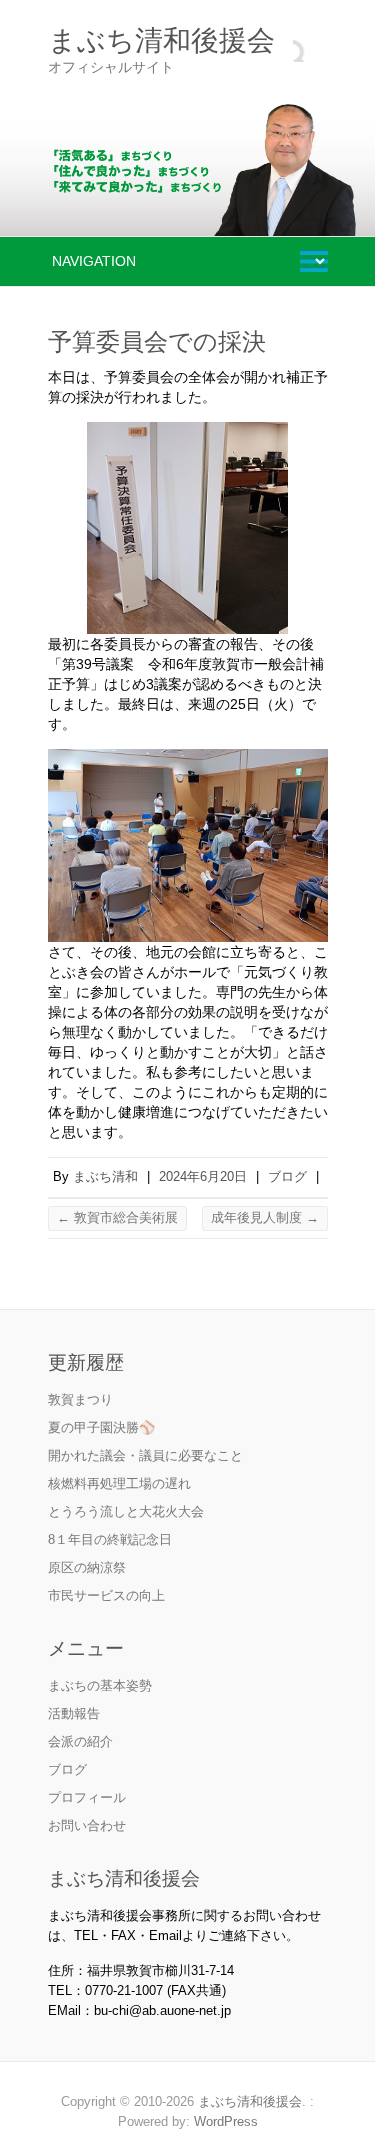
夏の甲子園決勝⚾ (101, 1427)
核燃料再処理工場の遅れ (119, 1483)
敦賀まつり (80, 1399)
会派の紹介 (80, 1741)
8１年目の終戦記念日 (110, 1539)
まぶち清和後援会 (161, 40)
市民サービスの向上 (106, 1595)
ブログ (287, 1176)
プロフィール (87, 1797)
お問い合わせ (87, 1825)
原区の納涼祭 (87, 1567)
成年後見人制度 (265, 1217)
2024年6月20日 (203, 1176)
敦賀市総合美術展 (117, 1217)
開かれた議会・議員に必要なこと (145, 1455)
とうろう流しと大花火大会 (126, 1511)
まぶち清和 (105, 1176)
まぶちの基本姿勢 (100, 1685)
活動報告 (74, 1713)
